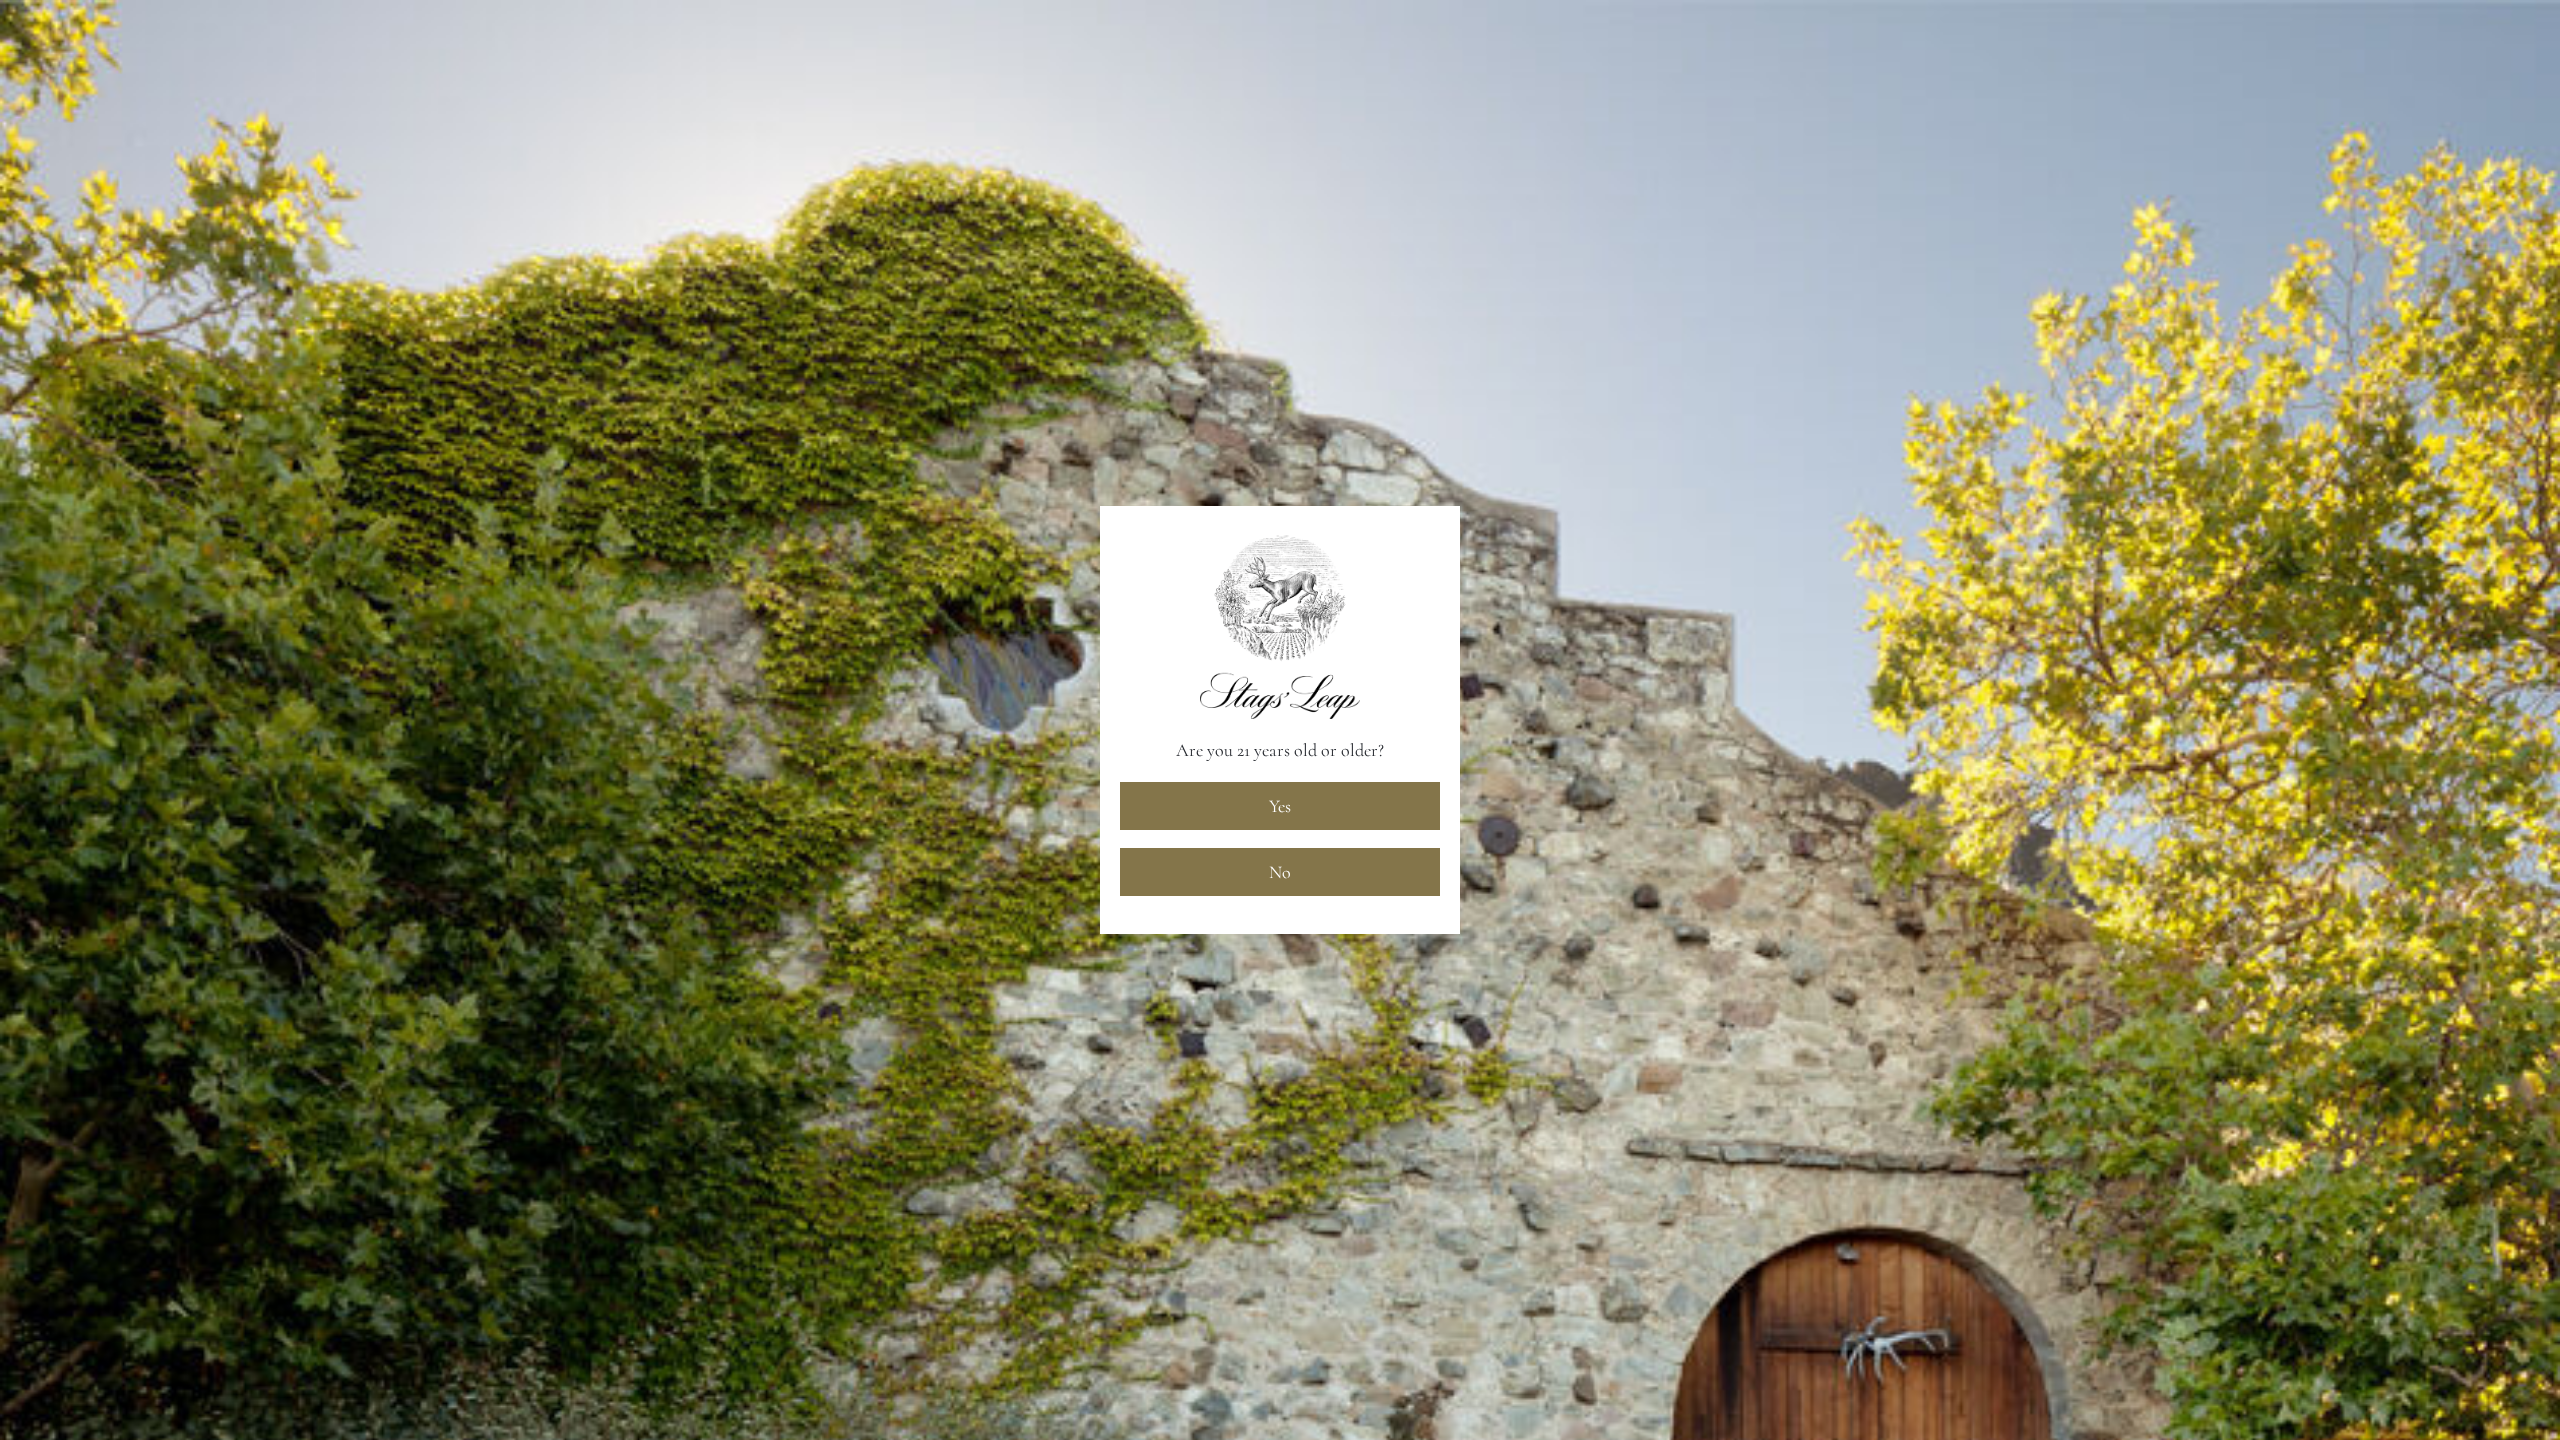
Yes (1280, 806)
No (1280, 872)
